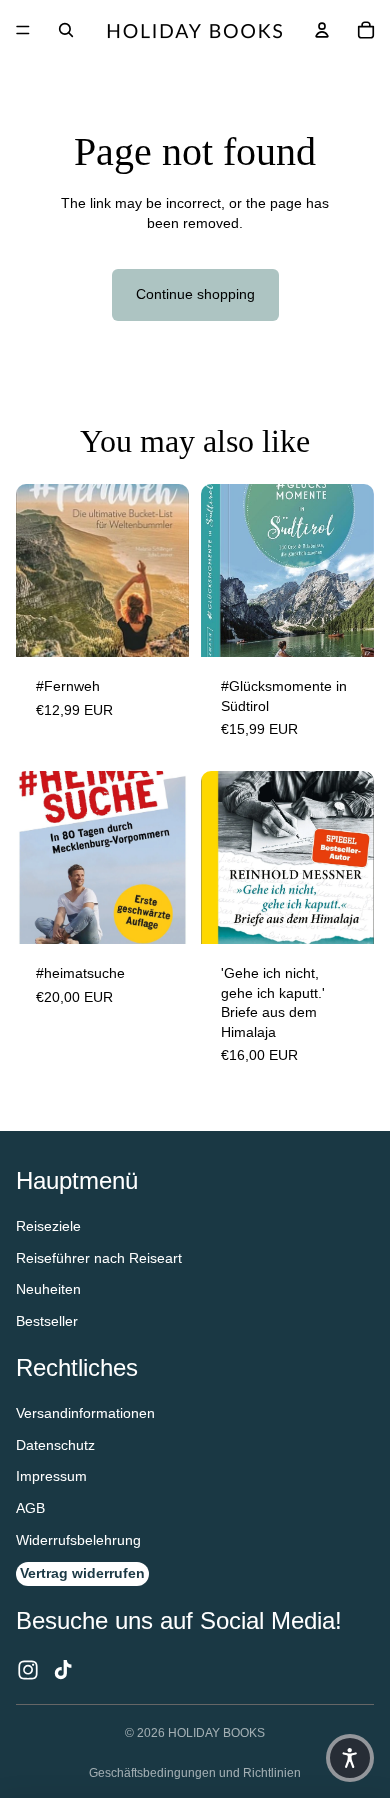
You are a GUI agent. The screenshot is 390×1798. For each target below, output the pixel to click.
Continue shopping (195, 294)
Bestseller (47, 1321)
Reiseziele (48, 1226)
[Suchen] (66, 30)
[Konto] (322, 30)
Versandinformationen (85, 1413)
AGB (30, 1508)
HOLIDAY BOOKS (216, 1733)
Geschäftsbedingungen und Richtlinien (195, 1773)
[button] (350, 1758)
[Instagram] (28, 1670)
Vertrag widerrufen (82, 1573)
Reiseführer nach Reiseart (99, 1258)
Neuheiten (48, 1289)
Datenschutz (55, 1445)
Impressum (51, 1476)
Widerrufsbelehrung (78, 1540)
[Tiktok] (63, 1670)
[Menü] (23, 30)
